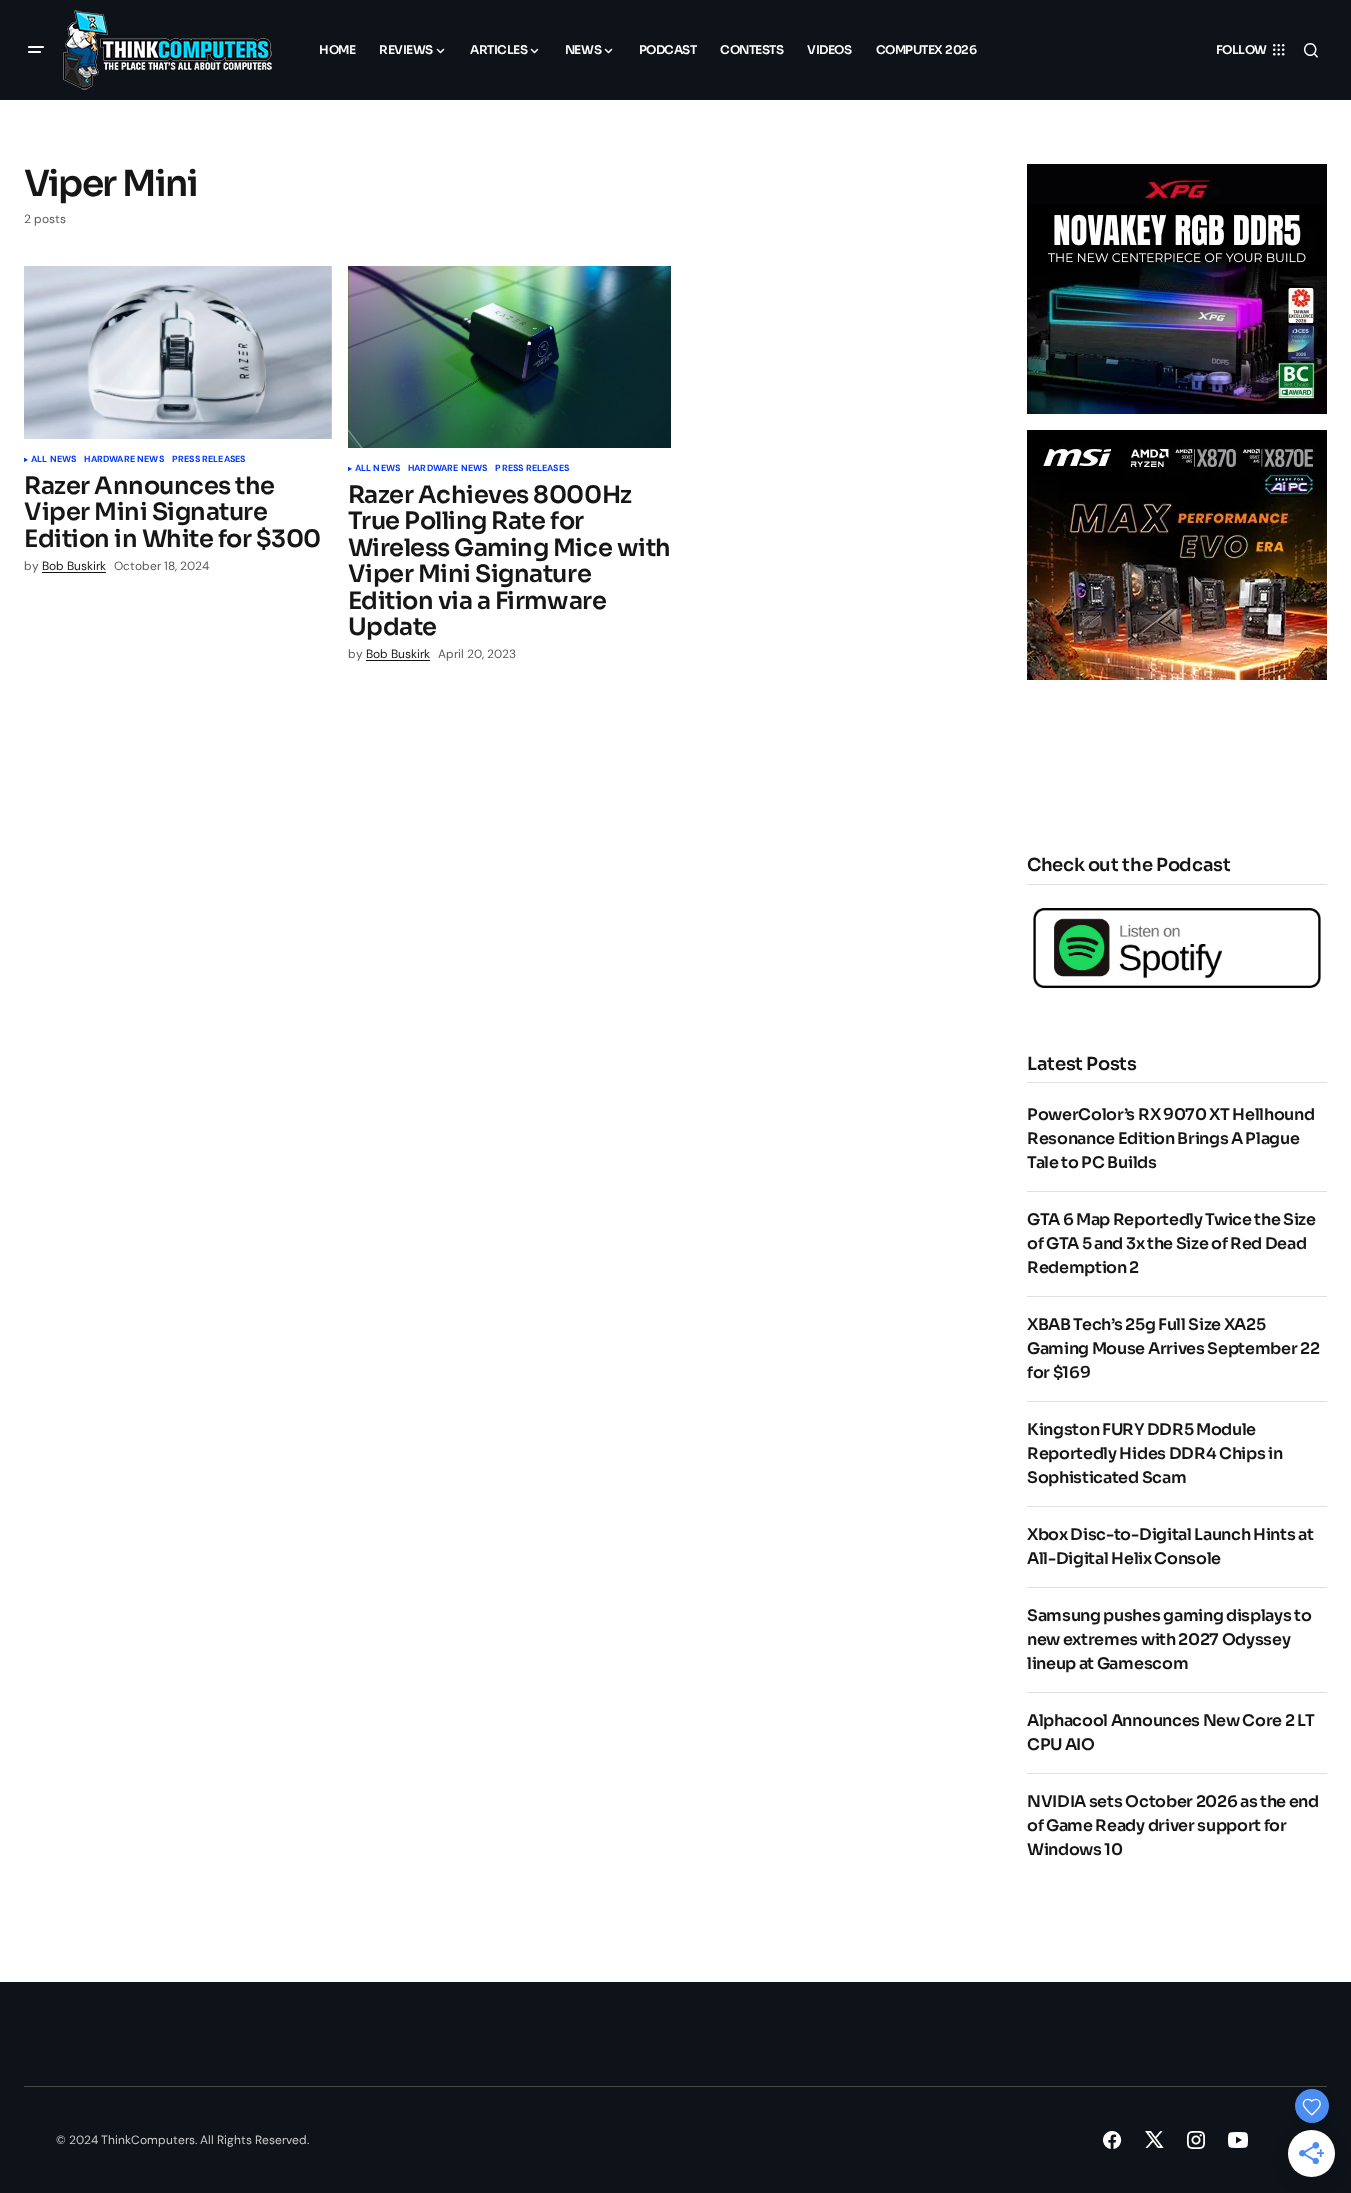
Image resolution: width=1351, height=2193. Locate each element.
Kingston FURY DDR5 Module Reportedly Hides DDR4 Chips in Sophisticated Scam (1154, 1453)
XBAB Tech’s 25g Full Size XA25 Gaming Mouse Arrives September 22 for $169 (1173, 1348)
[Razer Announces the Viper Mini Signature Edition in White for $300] (178, 352)
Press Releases (209, 460)
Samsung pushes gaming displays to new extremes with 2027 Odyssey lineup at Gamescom (1169, 1639)
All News (53, 460)
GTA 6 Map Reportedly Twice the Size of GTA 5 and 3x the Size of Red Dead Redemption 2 (1171, 1243)
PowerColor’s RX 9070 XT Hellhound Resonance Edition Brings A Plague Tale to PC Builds (1170, 1138)
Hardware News (123, 460)
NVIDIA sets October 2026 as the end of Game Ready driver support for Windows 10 (1173, 1825)
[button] (36, 50)
